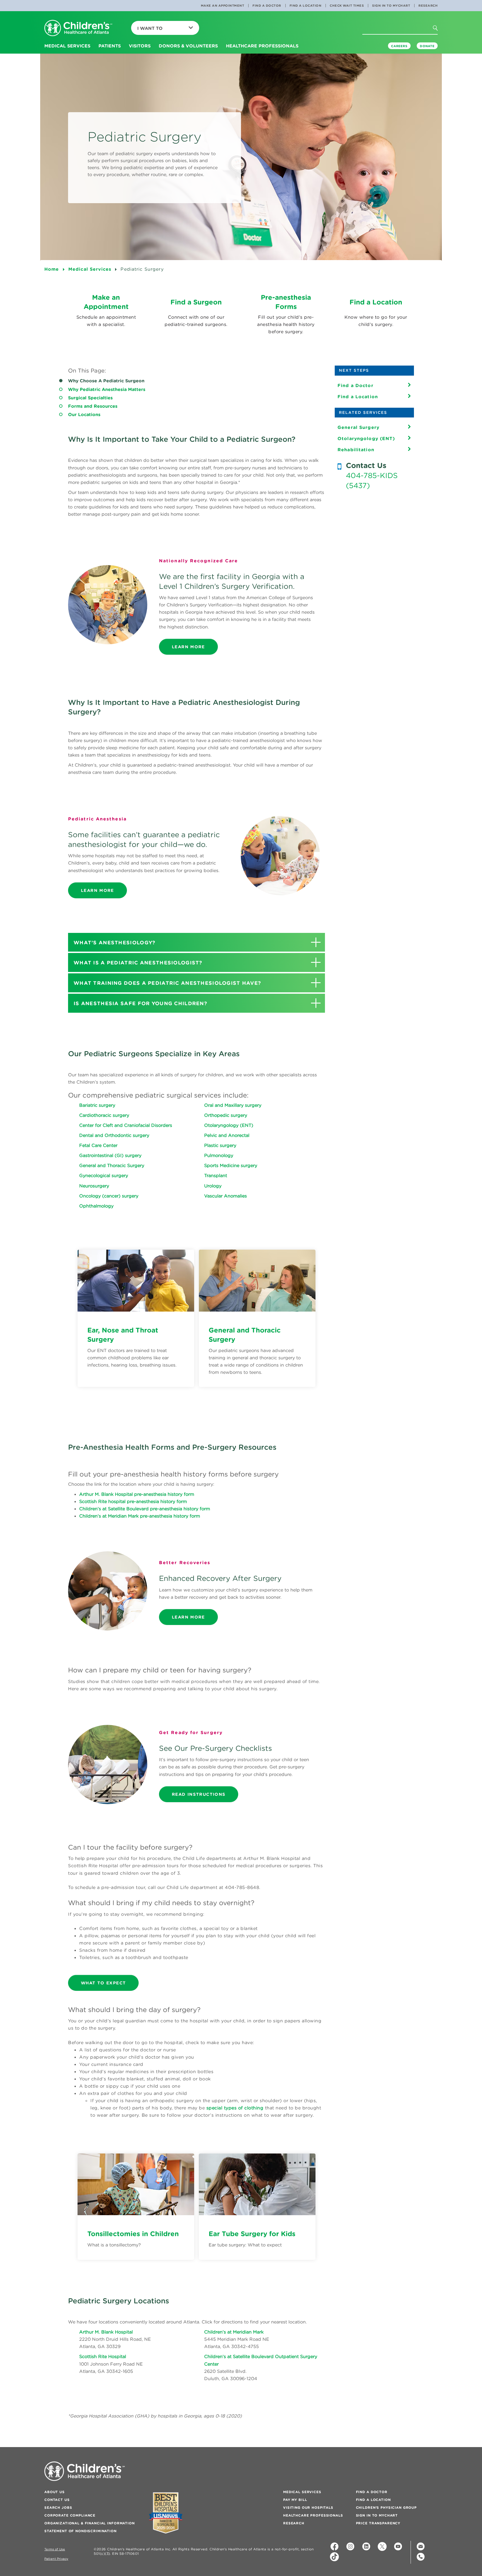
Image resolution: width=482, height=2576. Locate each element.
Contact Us (57, 2500)
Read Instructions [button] (199, 1794)
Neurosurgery (94, 1186)
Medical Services (302, 2492)
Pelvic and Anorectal (227, 1135)
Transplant (216, 1175)
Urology (213, 1186)
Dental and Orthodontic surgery (114, 1135)
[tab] (197, 942)
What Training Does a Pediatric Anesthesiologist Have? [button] (167, 983)
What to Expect (103, 1983)
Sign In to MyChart (391, 6)
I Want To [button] (150, 28)
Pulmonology (219, 1155)
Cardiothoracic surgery (104, 1115)
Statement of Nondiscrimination (80, 2531)
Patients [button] (110, 46)
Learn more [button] (188, 647)
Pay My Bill (295, 2500)
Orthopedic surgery (226, 1115)
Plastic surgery (220, 1145)
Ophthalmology (96, 1206)
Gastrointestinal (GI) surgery (110, 1155)
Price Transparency (378, 2523)
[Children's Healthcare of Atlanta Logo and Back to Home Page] (78, 28)
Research (428, 6)
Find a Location (306, 6)
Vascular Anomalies (226, 1196)
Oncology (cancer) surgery (109, 1196)
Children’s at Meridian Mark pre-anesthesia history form (140, 1516)
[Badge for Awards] (166, 2513)
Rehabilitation (356, 450)
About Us (55, 2492)
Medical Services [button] (67, 46)
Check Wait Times (347, 6)
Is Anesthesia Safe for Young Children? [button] (140, 1003)
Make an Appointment (223, 6)
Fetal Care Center (98, 1145)
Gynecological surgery (104, 1175)
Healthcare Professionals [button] (262, 46)
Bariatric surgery (97, 1105)
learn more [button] (188, 1617)
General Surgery (358, 427)
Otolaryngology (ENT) (229, 1125)
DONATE (427, 46)
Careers (399, 46)
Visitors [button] (140, 46)
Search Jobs (58, 2507)
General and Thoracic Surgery (112, 1165)
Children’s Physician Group (386, 2507)
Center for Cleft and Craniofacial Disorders (126, 1125)
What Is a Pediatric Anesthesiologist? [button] (138, 963)
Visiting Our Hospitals (308, 2507)
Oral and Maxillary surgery (233, 1105)
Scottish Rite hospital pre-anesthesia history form (133, 1501)
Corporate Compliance (70, 2515)
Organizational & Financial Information (90, 2523)
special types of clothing (235, 2108)
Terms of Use (55, 2549)
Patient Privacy (56, 2559)
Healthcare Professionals (313, 2515)
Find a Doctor (267, 6)
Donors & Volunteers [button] (188, 46)
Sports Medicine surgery (231, 1165)
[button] (440, 39)
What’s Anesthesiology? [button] (115, 943)
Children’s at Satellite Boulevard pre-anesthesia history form (145, 1509)
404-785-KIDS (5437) (372, 481)
